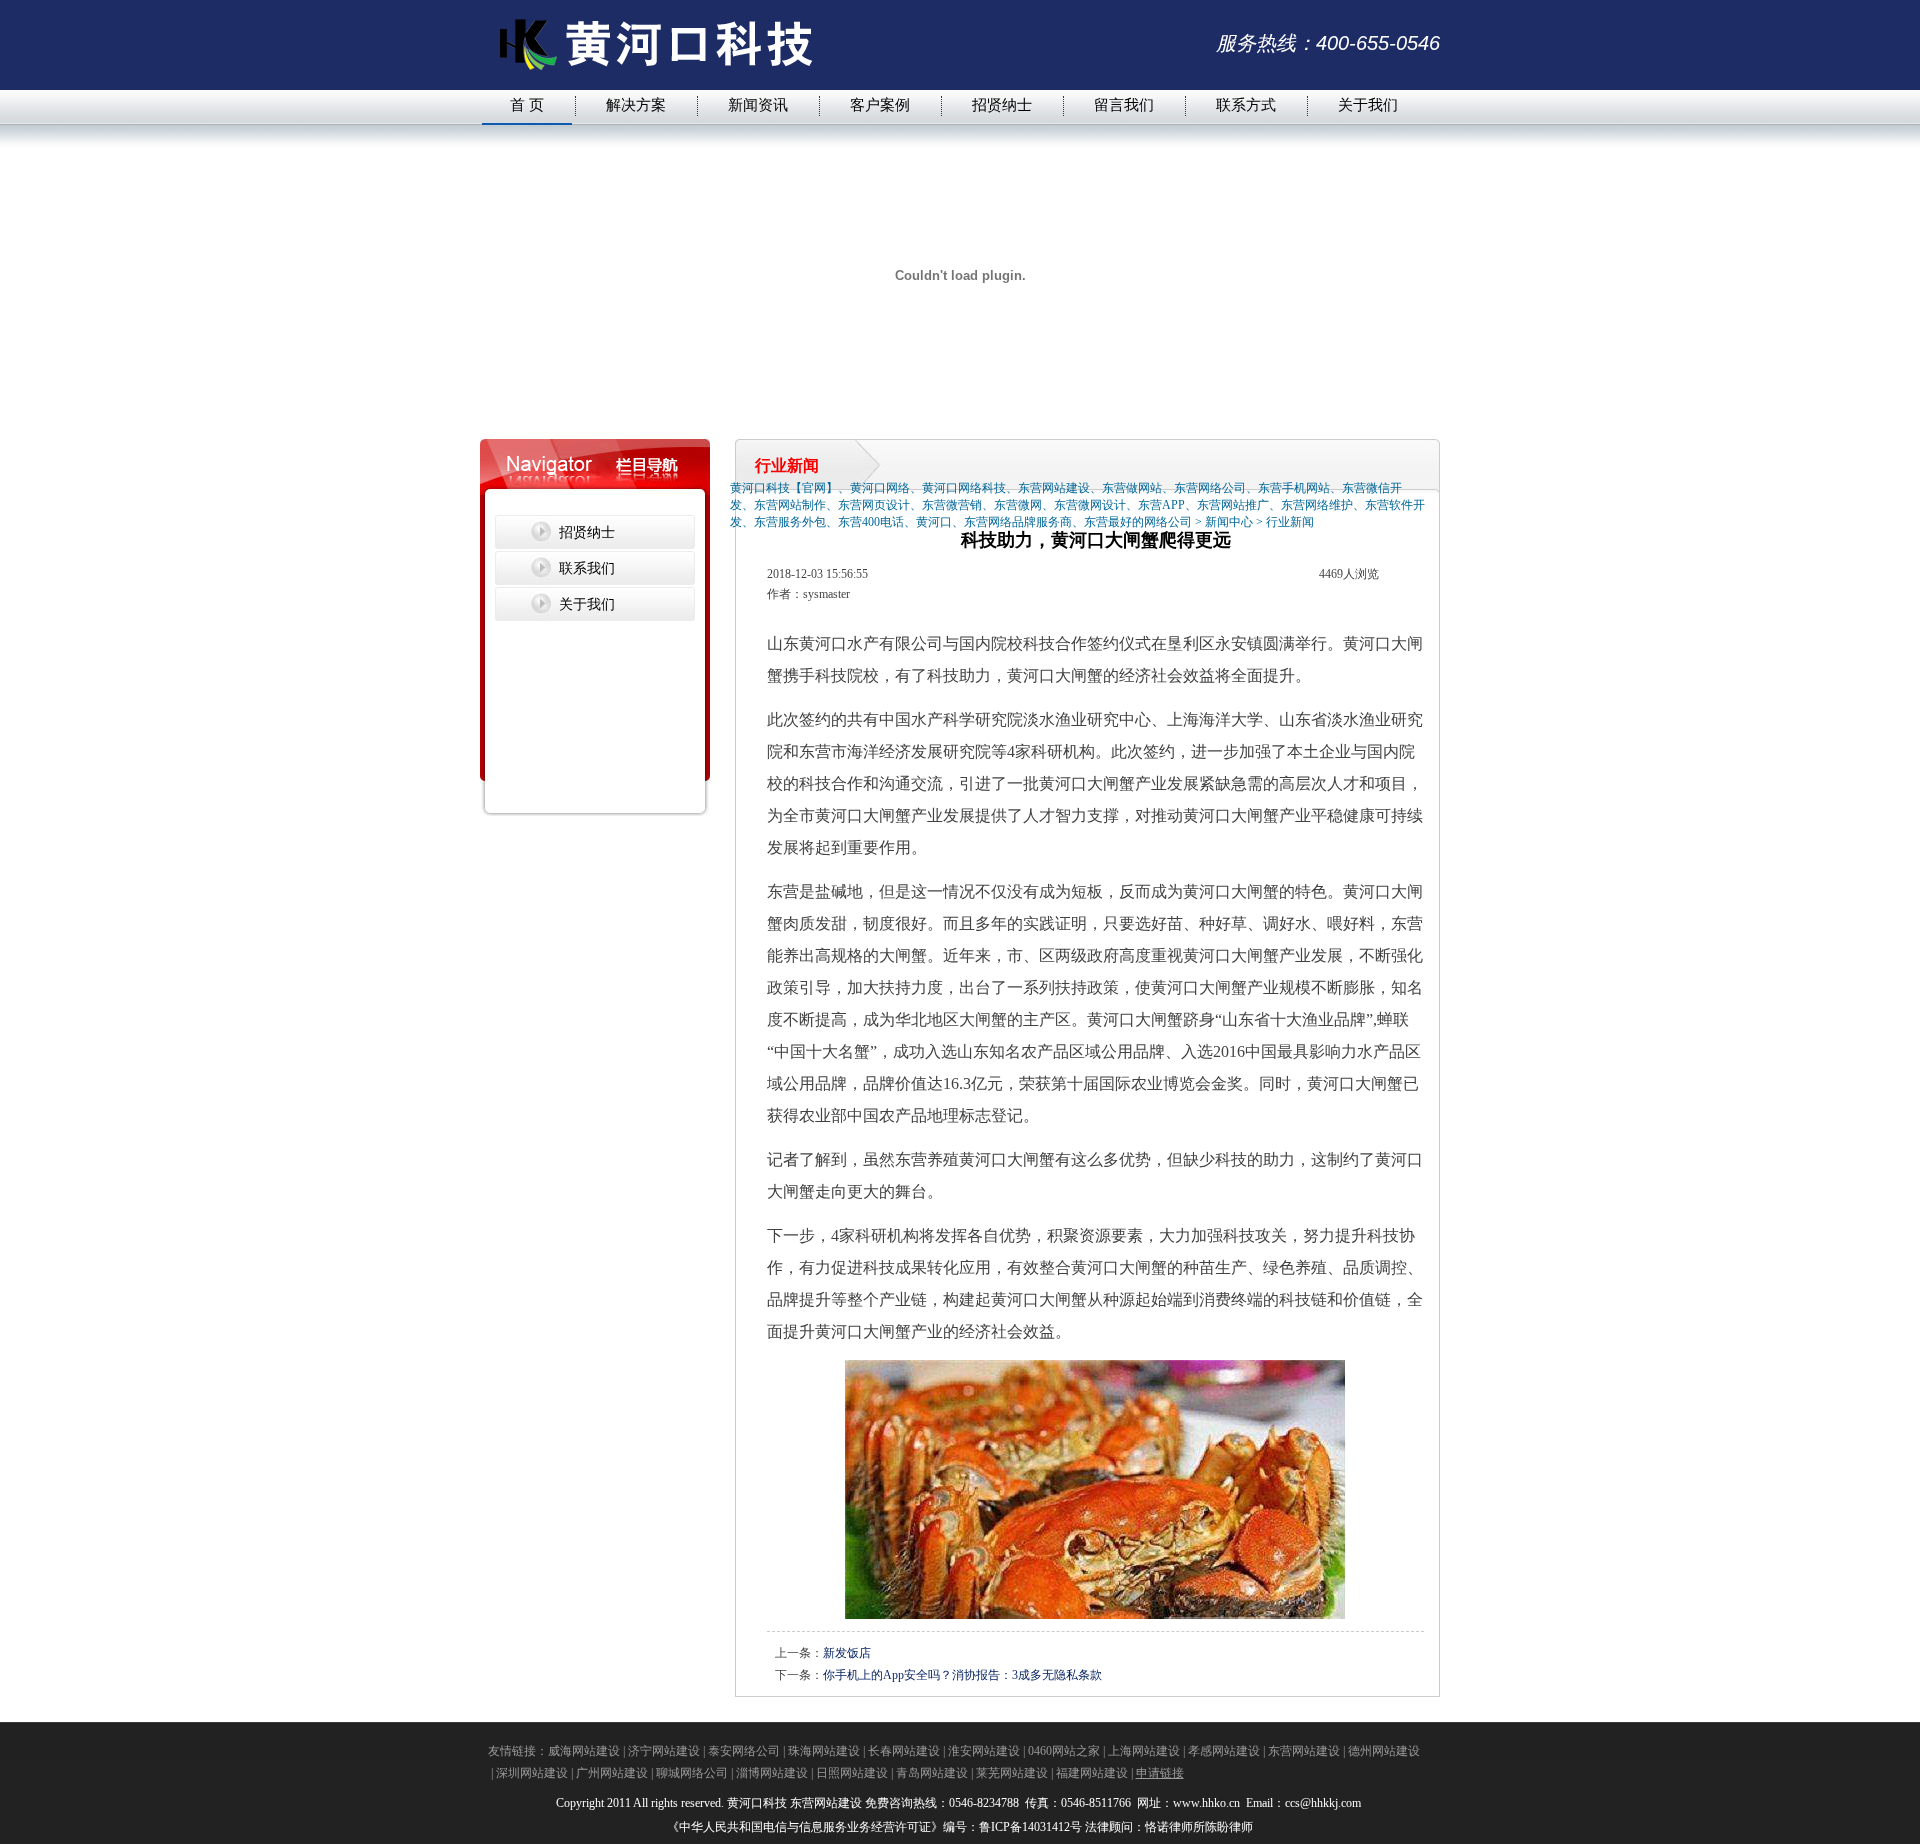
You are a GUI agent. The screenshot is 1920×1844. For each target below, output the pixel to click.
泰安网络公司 (744, 1751)
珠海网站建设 (824, 1751)
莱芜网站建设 (1012, 1773)
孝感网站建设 (1224, 1751)
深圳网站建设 (532, 1773)
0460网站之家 (1064, 1751)
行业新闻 (1290, 522)
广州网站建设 (612, 1773)
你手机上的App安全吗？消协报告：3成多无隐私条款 (962, 1675)
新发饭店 (847, 1653)
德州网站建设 (1384, 1751)
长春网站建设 (904, 1751)
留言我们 (1124, 104)
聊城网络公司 (692, 1773)
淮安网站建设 (984, 1751)
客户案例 (880, 104)
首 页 (527, 104)
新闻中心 (1229, 522)
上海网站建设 (1144, 1751)
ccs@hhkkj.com (1324, 1803)
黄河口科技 (757, 1803)
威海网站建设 (584, 1751)
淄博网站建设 (772, 1773)
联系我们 (587, 568)
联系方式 (1246, 104)
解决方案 (636, 104)
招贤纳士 (1002, 104)
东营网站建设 (1304, 1751)
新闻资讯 (758, 104)
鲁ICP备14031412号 (1030, 1827)
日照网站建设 (852, 1773)
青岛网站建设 (932, 1773)
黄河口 (823, 643)
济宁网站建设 (664, 1751)
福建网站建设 (1092, 1773)
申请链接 (1160, 1773)
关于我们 (1368, 104)
